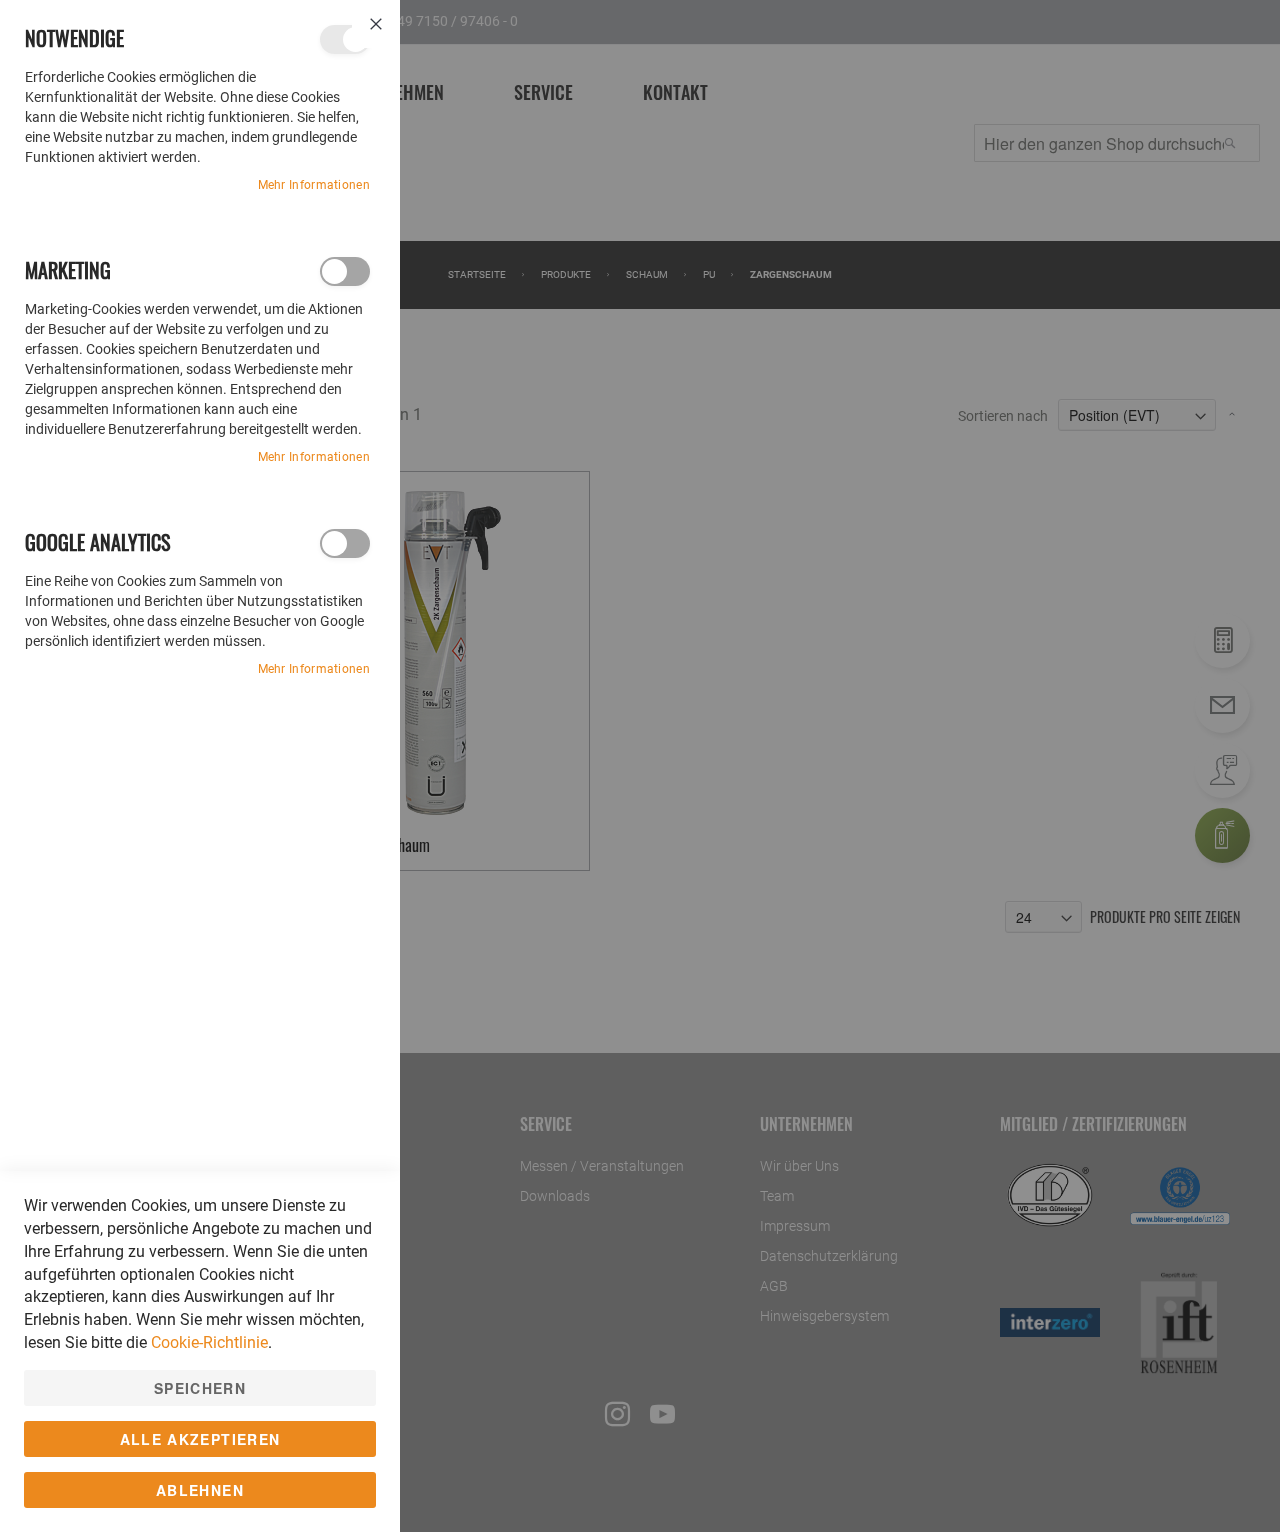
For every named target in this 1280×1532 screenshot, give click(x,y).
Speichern (200, 1388)
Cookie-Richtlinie (209, 1342)
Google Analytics (345, 543)
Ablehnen (200, 1490)
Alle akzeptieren (200, 1439)
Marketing (345, 271)
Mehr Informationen (314, 185)
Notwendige (345, 39)
